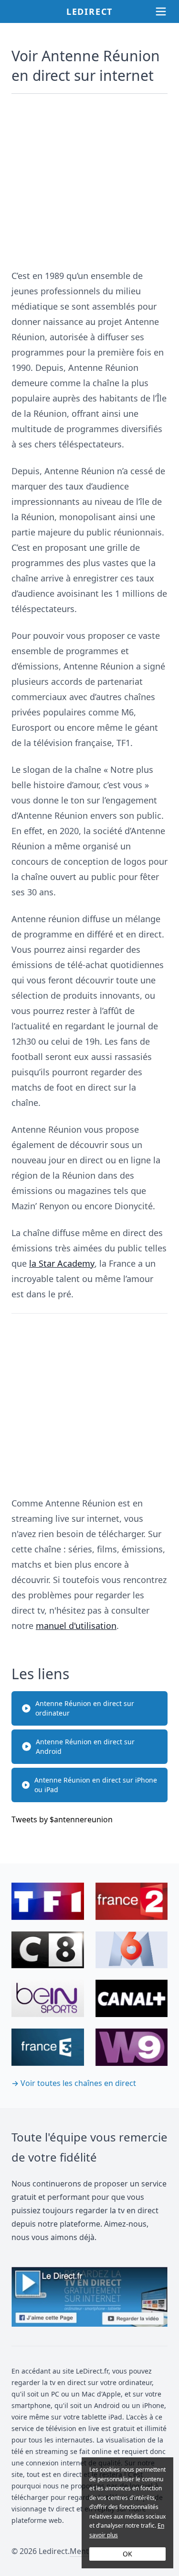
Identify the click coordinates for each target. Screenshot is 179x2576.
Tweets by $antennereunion (62, 1819)
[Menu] (161, 11)
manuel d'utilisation (76, 1626)
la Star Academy (62, 1263)
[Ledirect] (89, 2297)
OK (127, 2554)
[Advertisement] (89, 177)
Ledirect (89, 11)
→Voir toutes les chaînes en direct (74, 2083)
